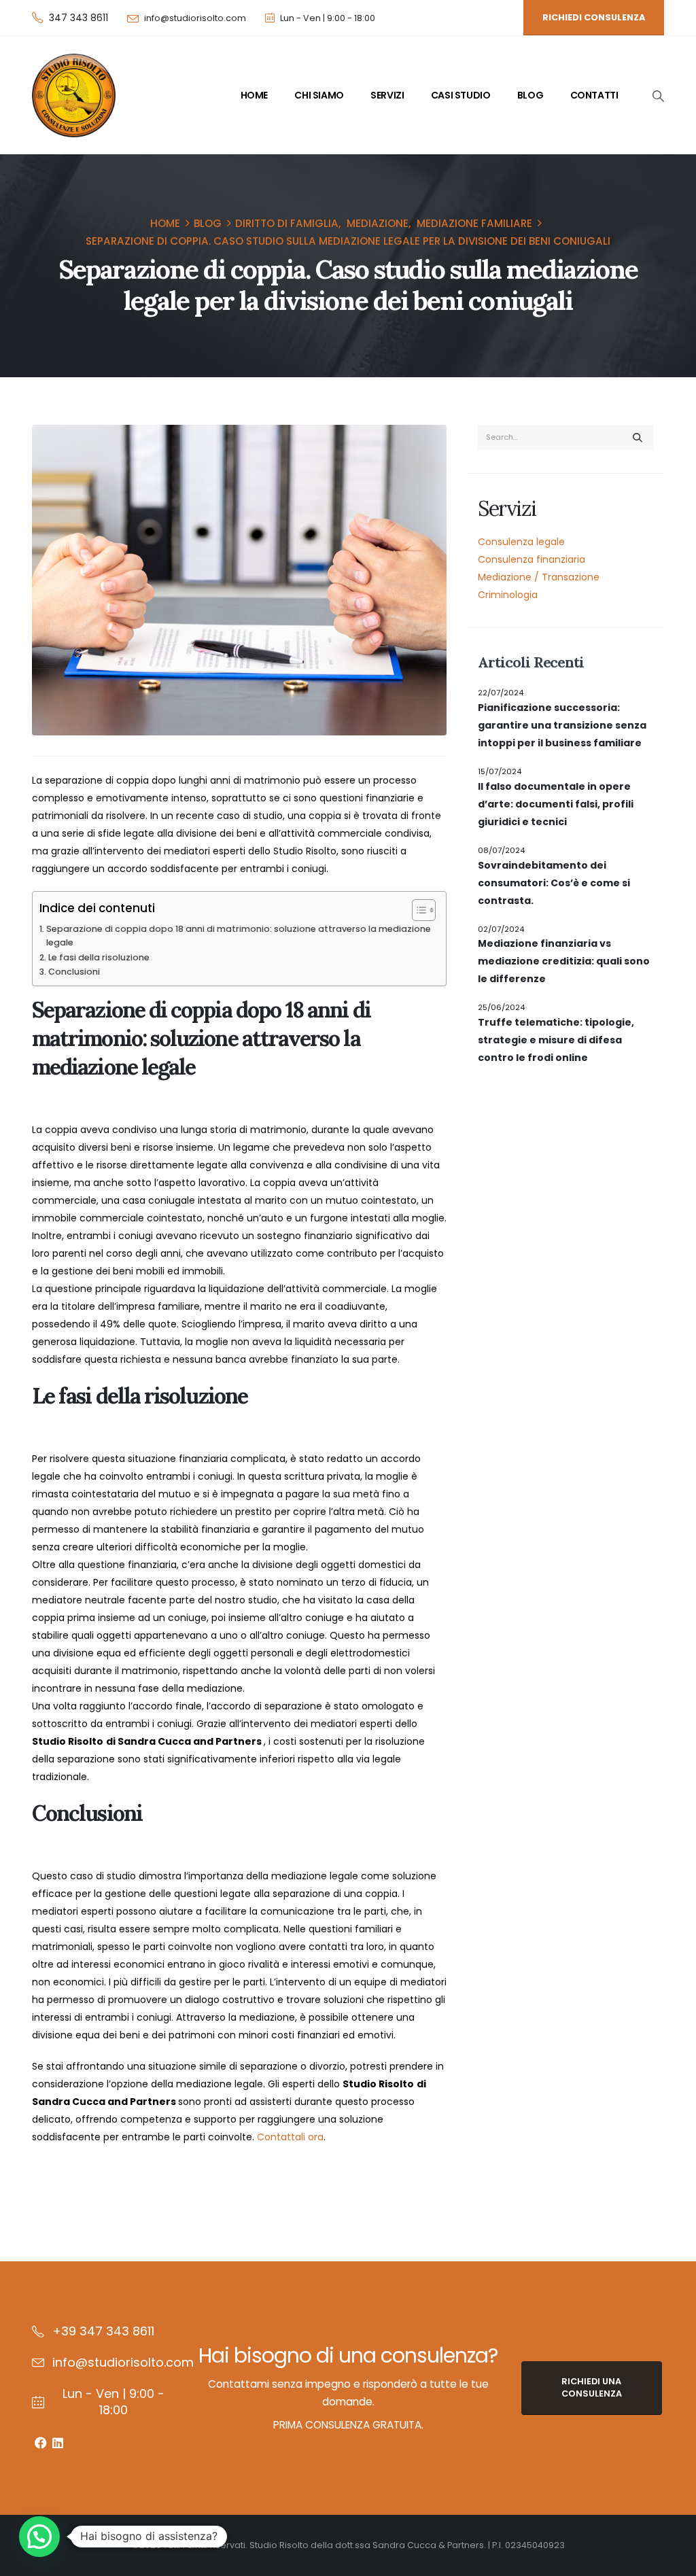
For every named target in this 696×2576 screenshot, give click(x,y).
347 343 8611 (79, 18)
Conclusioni (74, 972)
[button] (39, 2537)
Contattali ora (290, 2137)
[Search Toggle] (658, 96)
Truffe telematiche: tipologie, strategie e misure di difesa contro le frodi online (556, 1040)
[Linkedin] (57, 2442)
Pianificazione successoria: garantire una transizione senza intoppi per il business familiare (562, 725)
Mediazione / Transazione (539, 577)
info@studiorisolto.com (195, 18)
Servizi (387, 95)
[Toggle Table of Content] (417, 910)
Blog (530, 95)
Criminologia (508, 595)
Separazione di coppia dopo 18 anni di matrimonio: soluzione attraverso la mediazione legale (239, 936)
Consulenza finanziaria (532, 559)
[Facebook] (40, 2442)
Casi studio (461, 95)
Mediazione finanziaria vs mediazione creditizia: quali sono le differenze (564, 961)
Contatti (594, 95)
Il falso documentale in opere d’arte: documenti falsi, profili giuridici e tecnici (556, 804)
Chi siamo (319, 95)
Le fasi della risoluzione (99, 957)
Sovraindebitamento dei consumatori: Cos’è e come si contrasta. (554, 883)
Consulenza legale (521, 542)
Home (254, 95)
